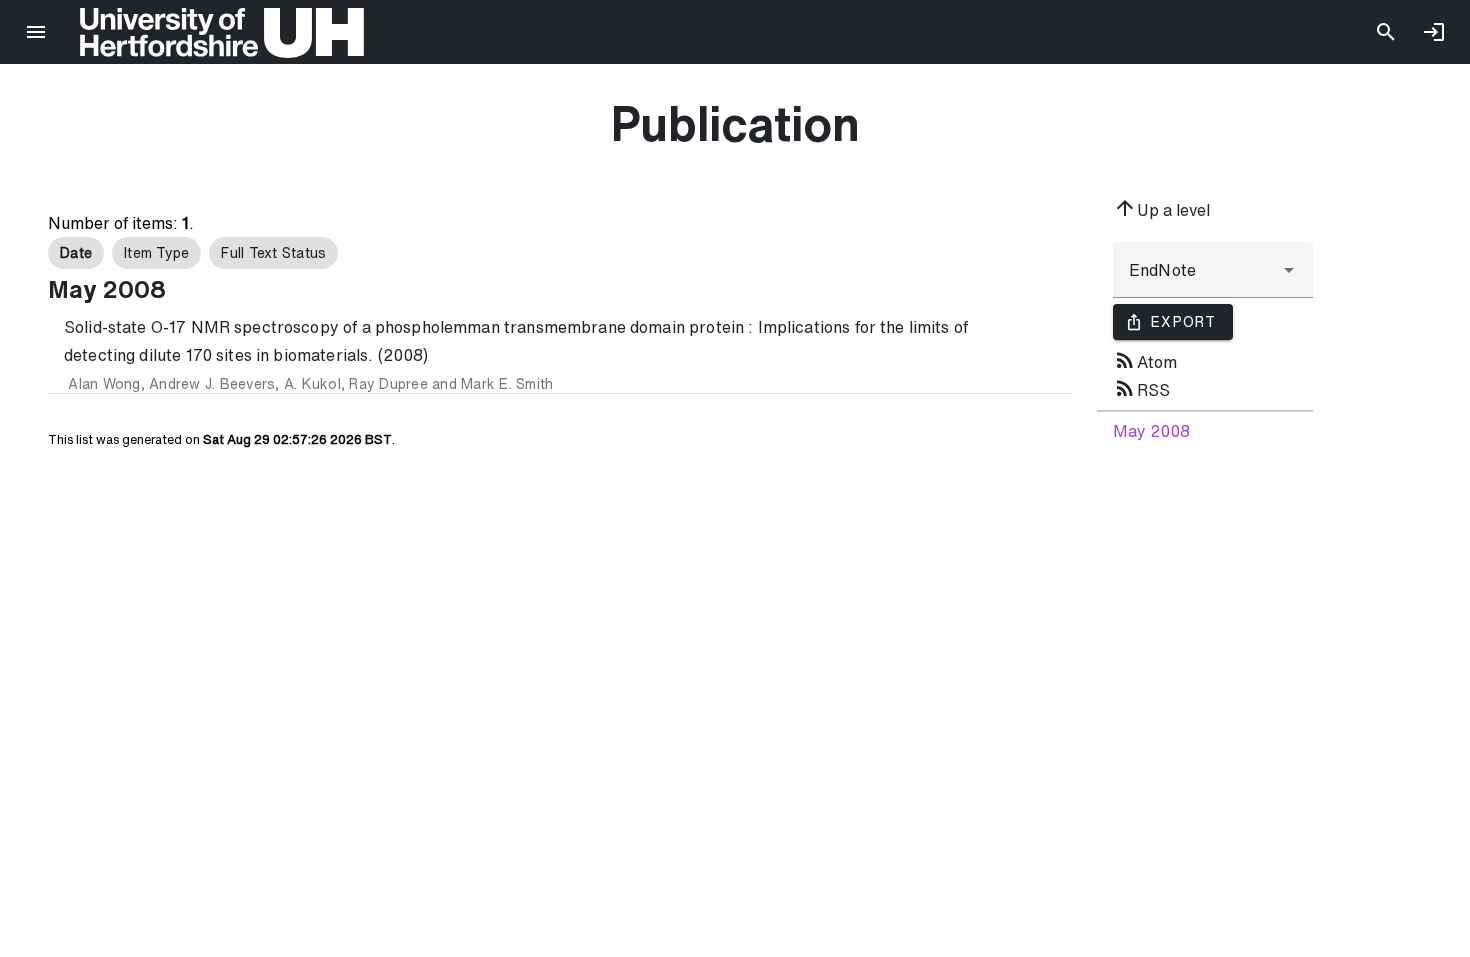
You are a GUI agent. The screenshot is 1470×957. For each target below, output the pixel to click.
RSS (1141, 388)
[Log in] (1434, 32)
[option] (76, 253)
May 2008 (1151, 431)
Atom (1145, 360)
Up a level (1161, 208)
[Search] (1386, 32)
